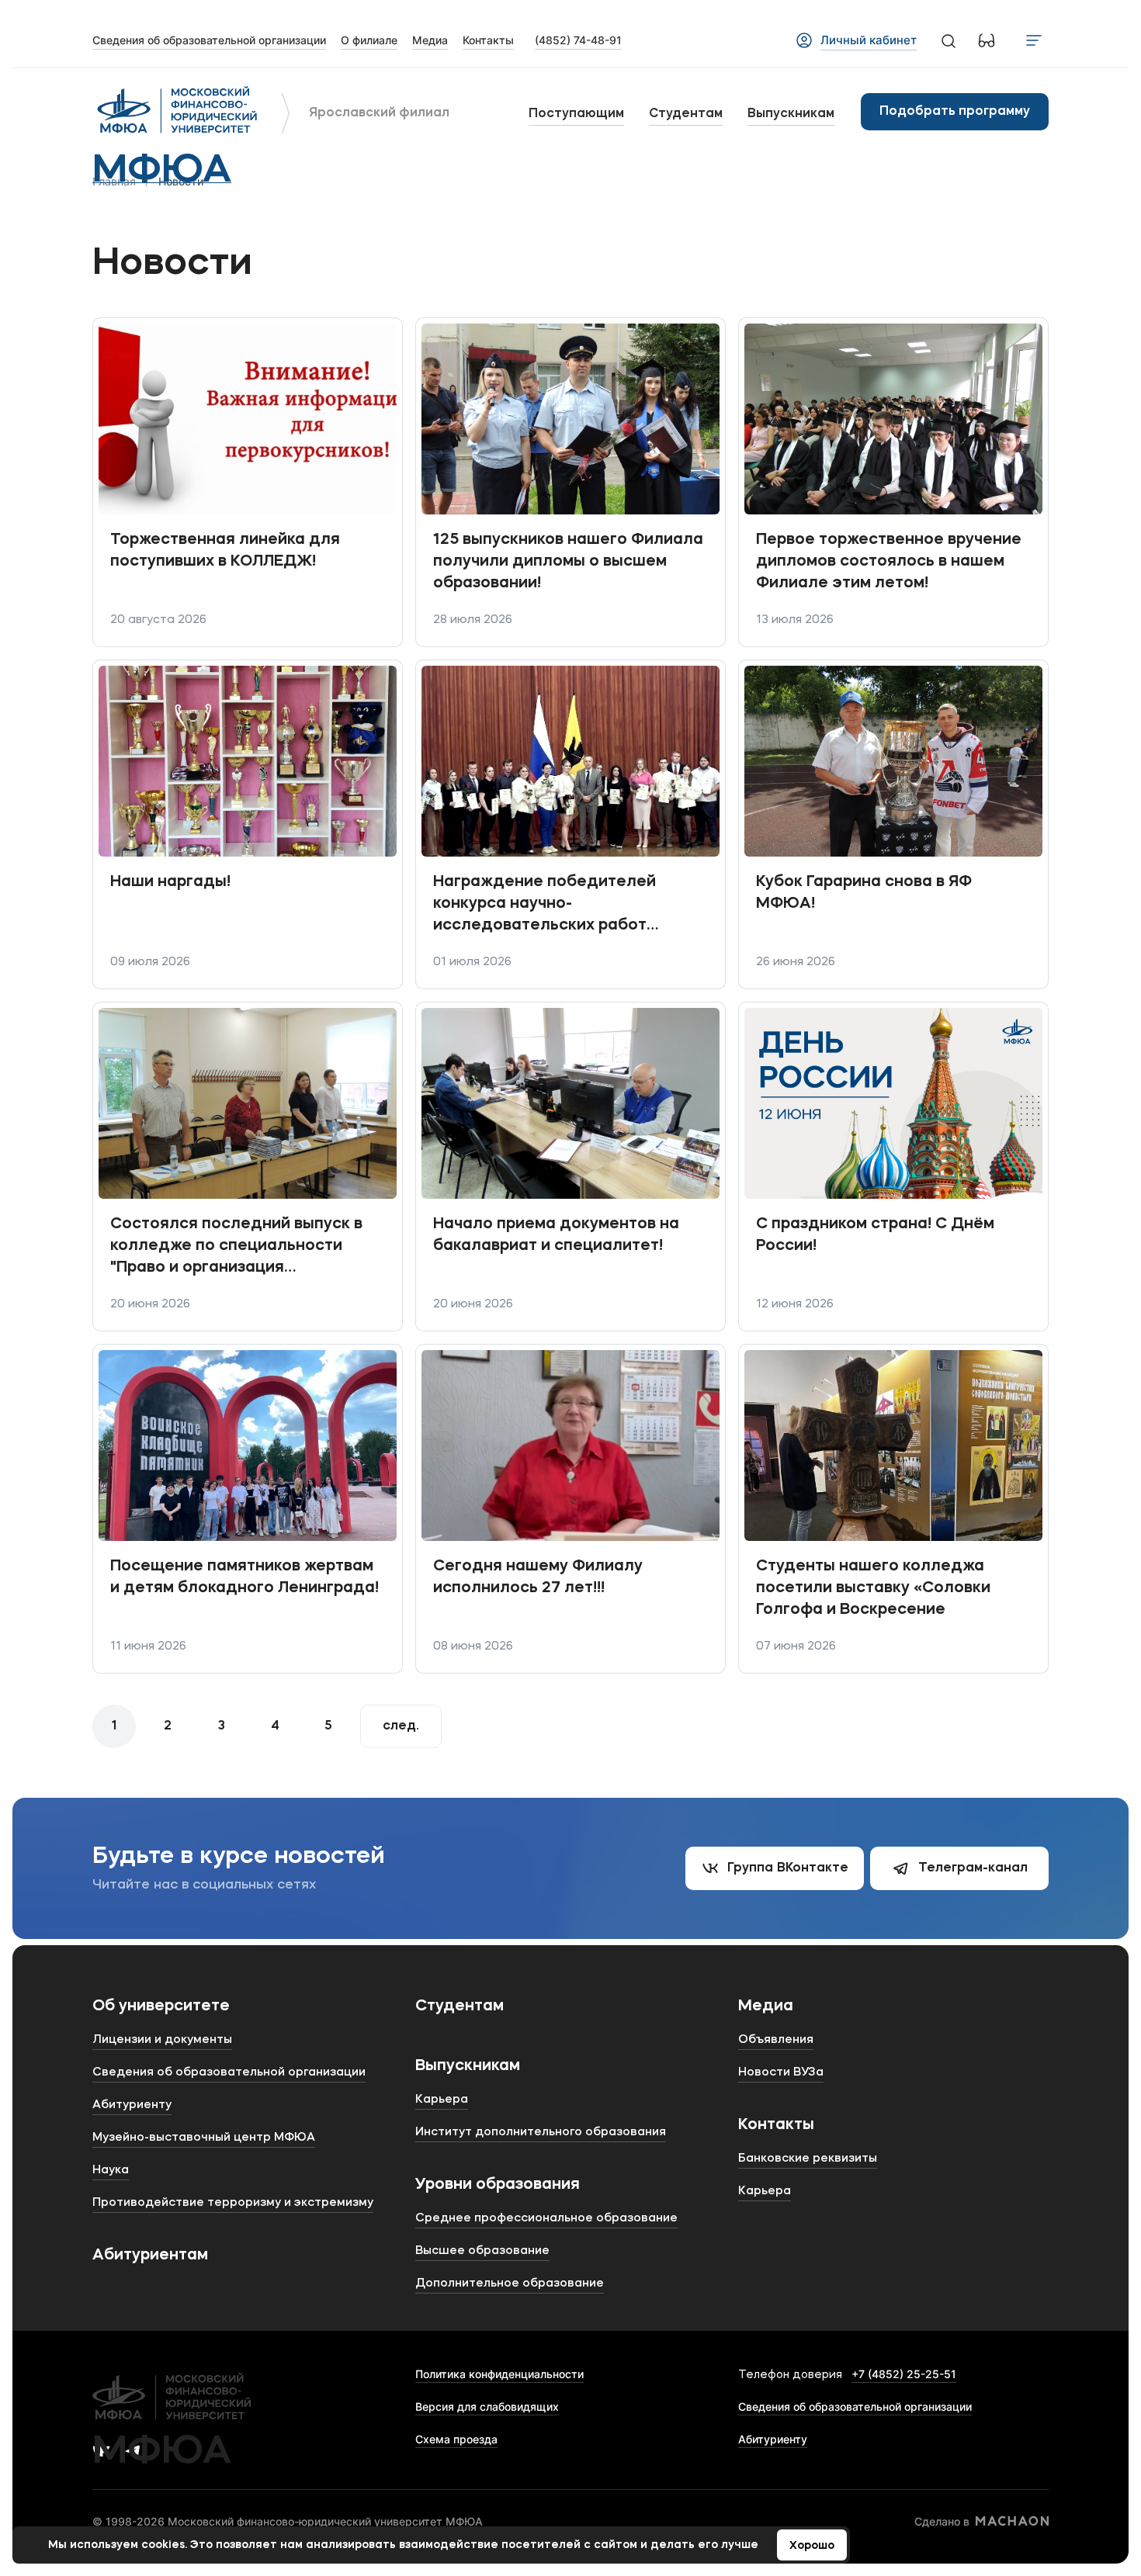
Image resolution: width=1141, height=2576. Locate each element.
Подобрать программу (955, 112)
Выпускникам (791, 114)
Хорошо (812, 2546)
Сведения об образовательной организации (855, 2406)
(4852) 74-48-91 (578, 40)
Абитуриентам (150, 2256)
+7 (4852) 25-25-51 (904, 2374)
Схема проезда (456, 2439)
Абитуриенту (773, 2439)
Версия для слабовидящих (487, 2406)
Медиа (766, 2006)
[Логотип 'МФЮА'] (178, 112)
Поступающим (576, 114)
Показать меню (1034, 40)
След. (401, 1726)
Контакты (776, 2125)
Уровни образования (498, 2185)
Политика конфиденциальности (499, 2374)
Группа (788, 1868)
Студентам (686, 114)
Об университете (161, 2006)
